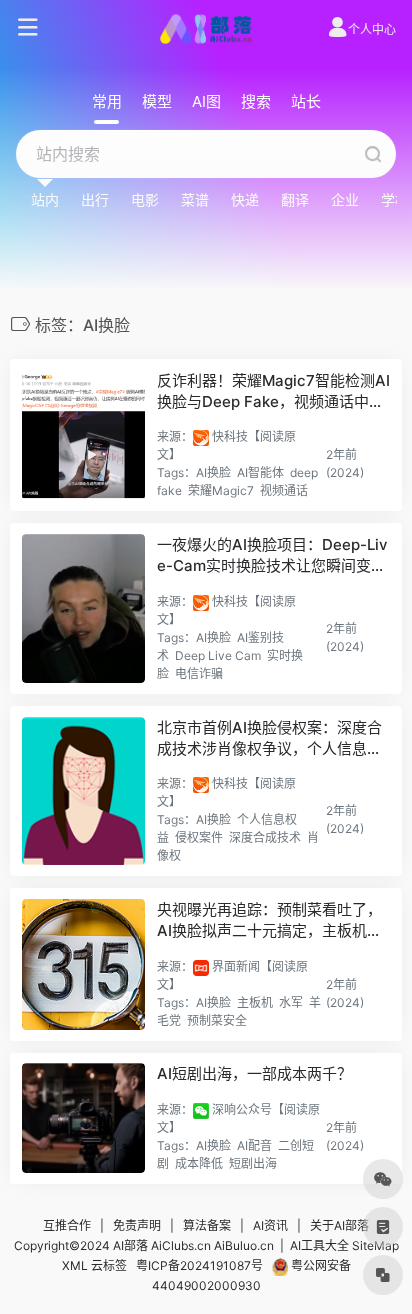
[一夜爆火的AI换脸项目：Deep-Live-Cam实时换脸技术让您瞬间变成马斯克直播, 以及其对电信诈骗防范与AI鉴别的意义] (83, 608)
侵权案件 (199, 837)
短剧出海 (253, 1163)
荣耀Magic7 (221, 490)
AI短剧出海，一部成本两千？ (254, 1073)
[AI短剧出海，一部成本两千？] (83, 1117)
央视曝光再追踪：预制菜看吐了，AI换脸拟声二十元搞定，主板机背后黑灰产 (269, 921)
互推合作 (67, 1225)
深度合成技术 (265, 837)
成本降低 (199, 1163)
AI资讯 (270, 1225)
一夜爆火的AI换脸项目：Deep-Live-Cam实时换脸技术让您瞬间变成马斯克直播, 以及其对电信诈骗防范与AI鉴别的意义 (273, 556)
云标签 (109, 1265)
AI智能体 (260, 472)
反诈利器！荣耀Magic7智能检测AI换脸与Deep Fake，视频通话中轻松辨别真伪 (273, 392)
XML (75, 1265)
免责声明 (137, 1225)
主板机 (255, 1002)
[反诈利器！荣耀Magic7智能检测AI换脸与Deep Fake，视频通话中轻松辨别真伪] (83, 435)
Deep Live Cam (218, 655)
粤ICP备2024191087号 (199, 1265)
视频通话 (284, 490)
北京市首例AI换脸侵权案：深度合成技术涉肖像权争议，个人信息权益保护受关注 (269, 739)
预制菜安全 (217, 1020)
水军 (291, 1002)
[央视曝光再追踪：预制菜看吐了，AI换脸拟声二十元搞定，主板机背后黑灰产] (83, 964)
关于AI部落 (339, 1225)
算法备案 (207, 1225)
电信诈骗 (199, 673)
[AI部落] (206, 28)
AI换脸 (213, 472)
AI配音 (254, 1145)
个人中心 (372, 29)
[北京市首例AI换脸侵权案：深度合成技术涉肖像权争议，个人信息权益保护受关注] (83, 791)
